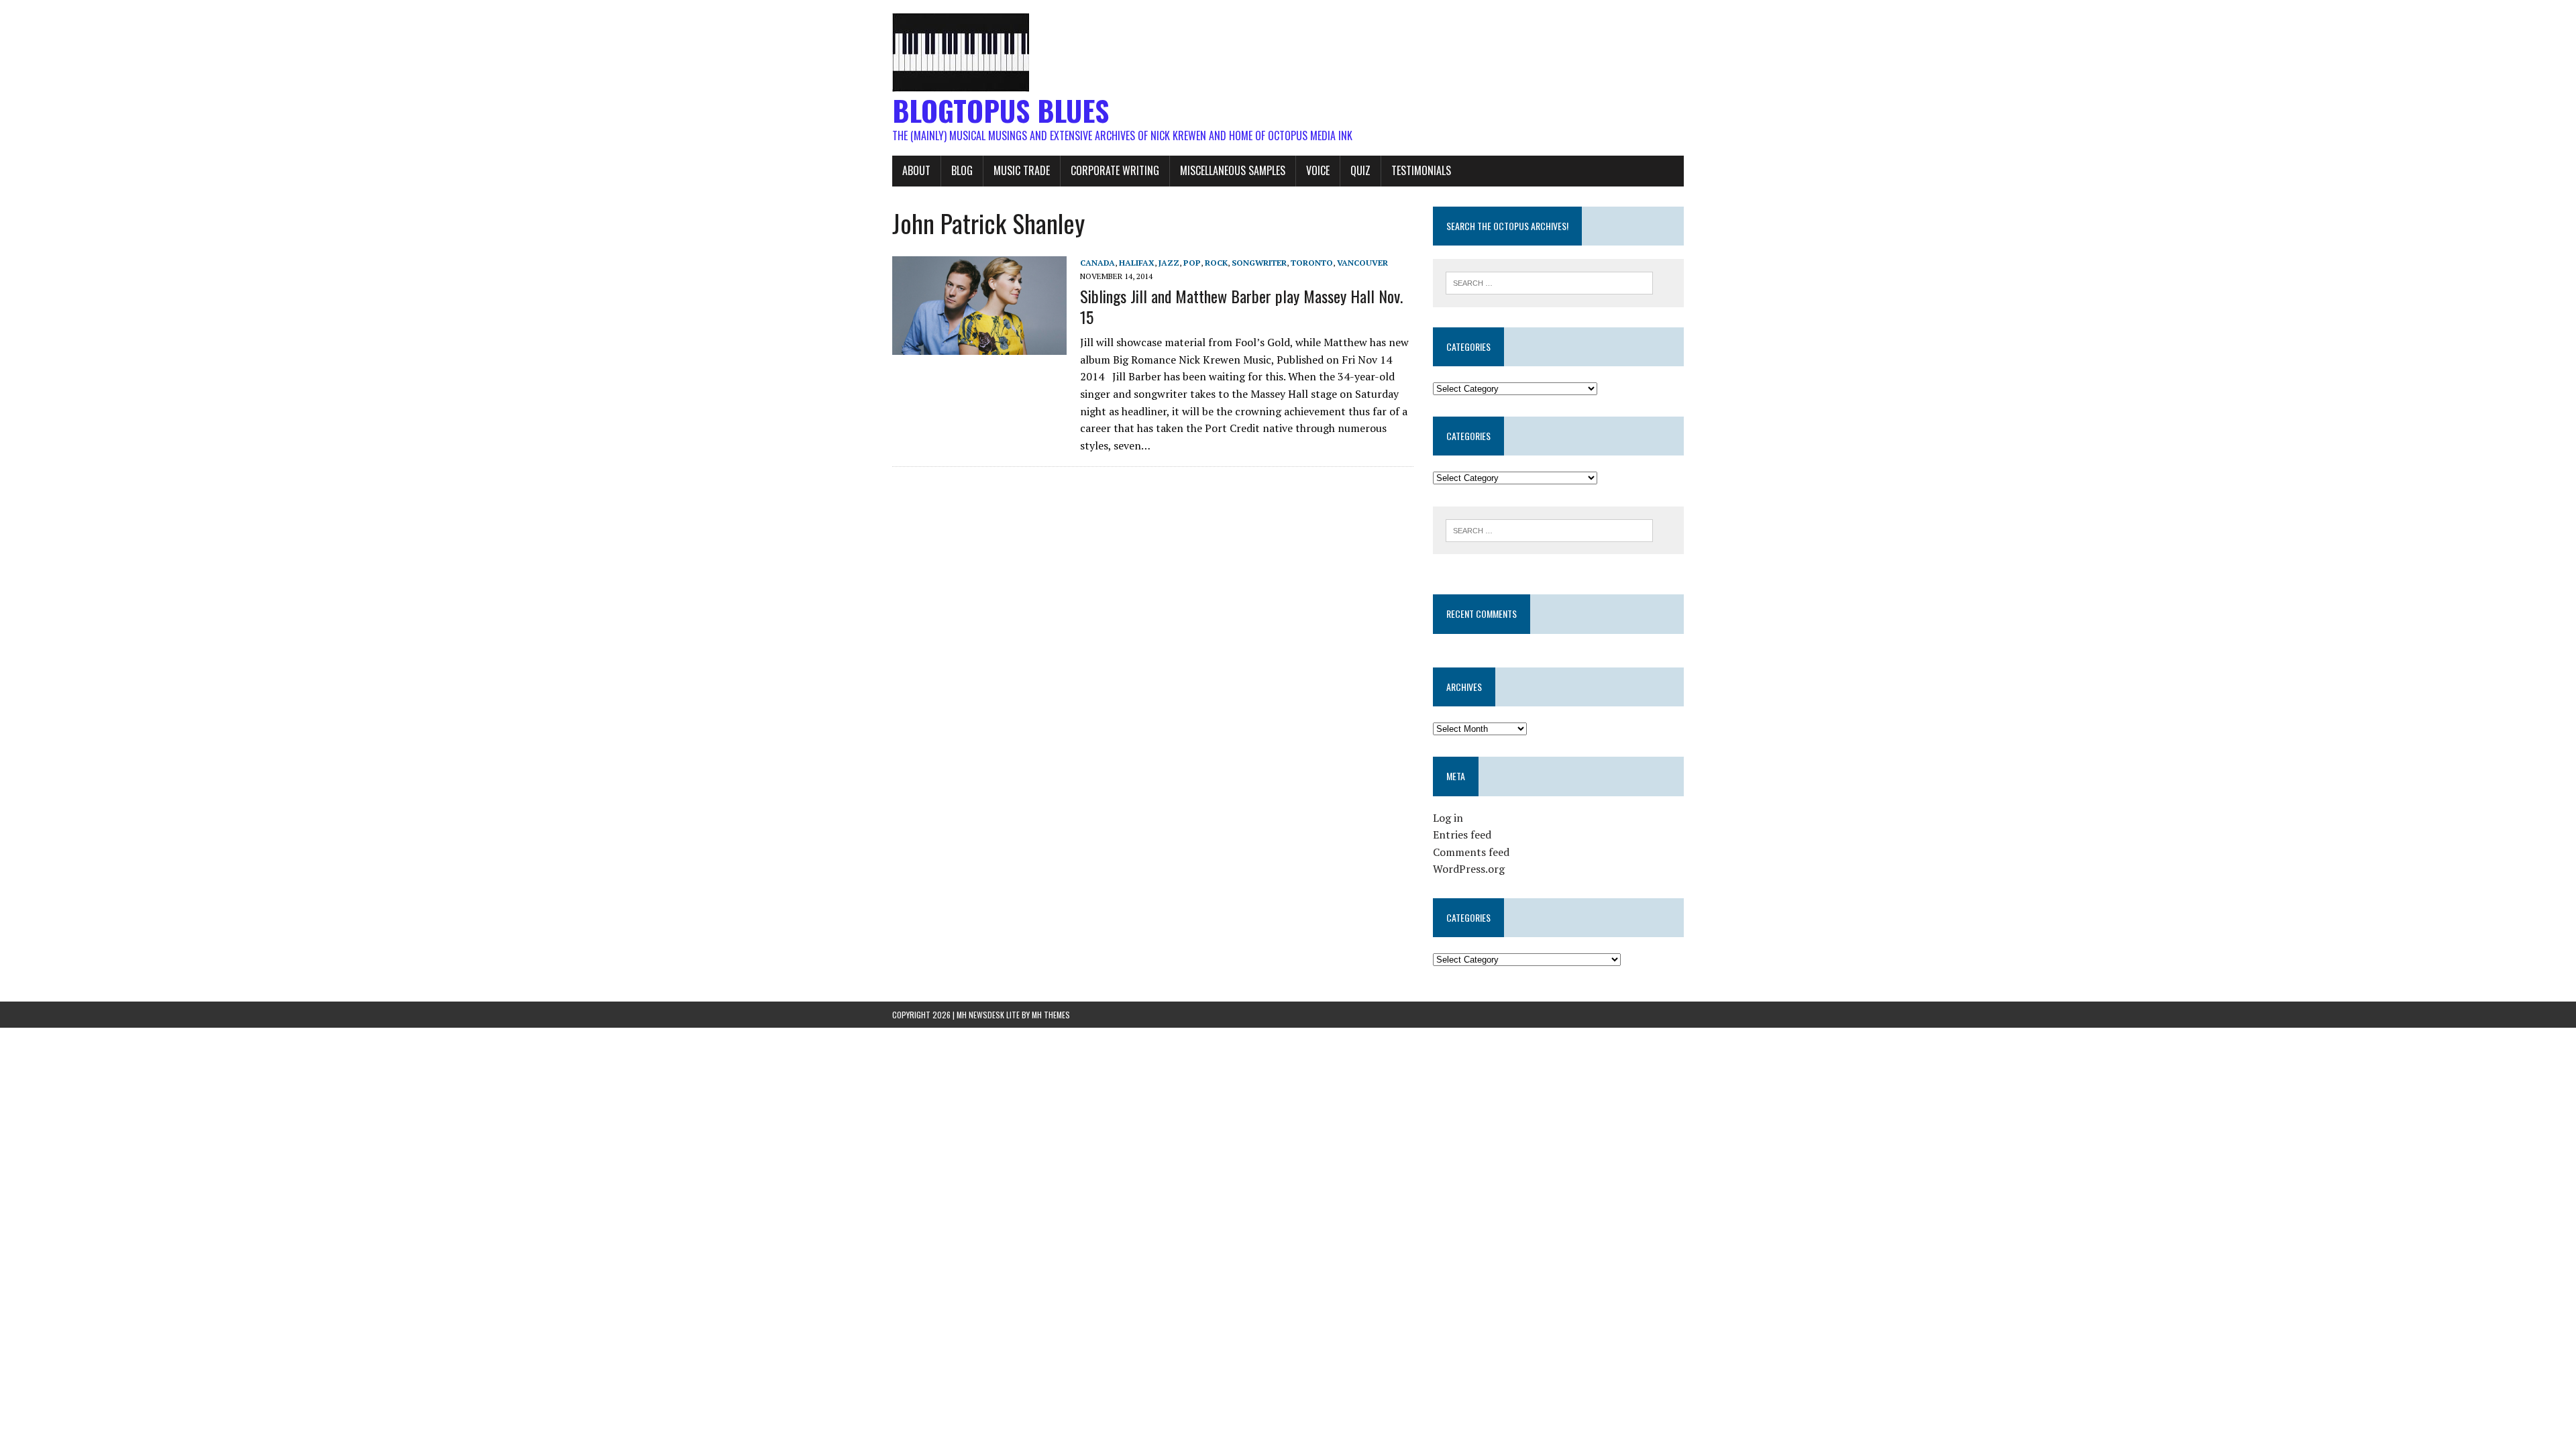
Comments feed (1471, 852)
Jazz (1169, 263)
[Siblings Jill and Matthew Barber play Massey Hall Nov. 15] (979, 345)
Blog (962, 170)
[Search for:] (1549, 282)
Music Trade (1022, 170)
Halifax (1137, 263)
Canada (1097, 263)
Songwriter (1259, 263)
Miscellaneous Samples (1233, 170)
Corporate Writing (1115, 170)
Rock (1216, 263)
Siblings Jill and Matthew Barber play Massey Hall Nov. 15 (1241, 306)
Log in (1448, 818)
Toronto (1312, 263)
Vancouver (1362, 263)
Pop (1192, 263)
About (916, 170)
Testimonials (1421, 170)
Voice (1318, 170)
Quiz (1360, 170)
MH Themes (1051, 1015)
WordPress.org (1469, 869)
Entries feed (1462, 835)
